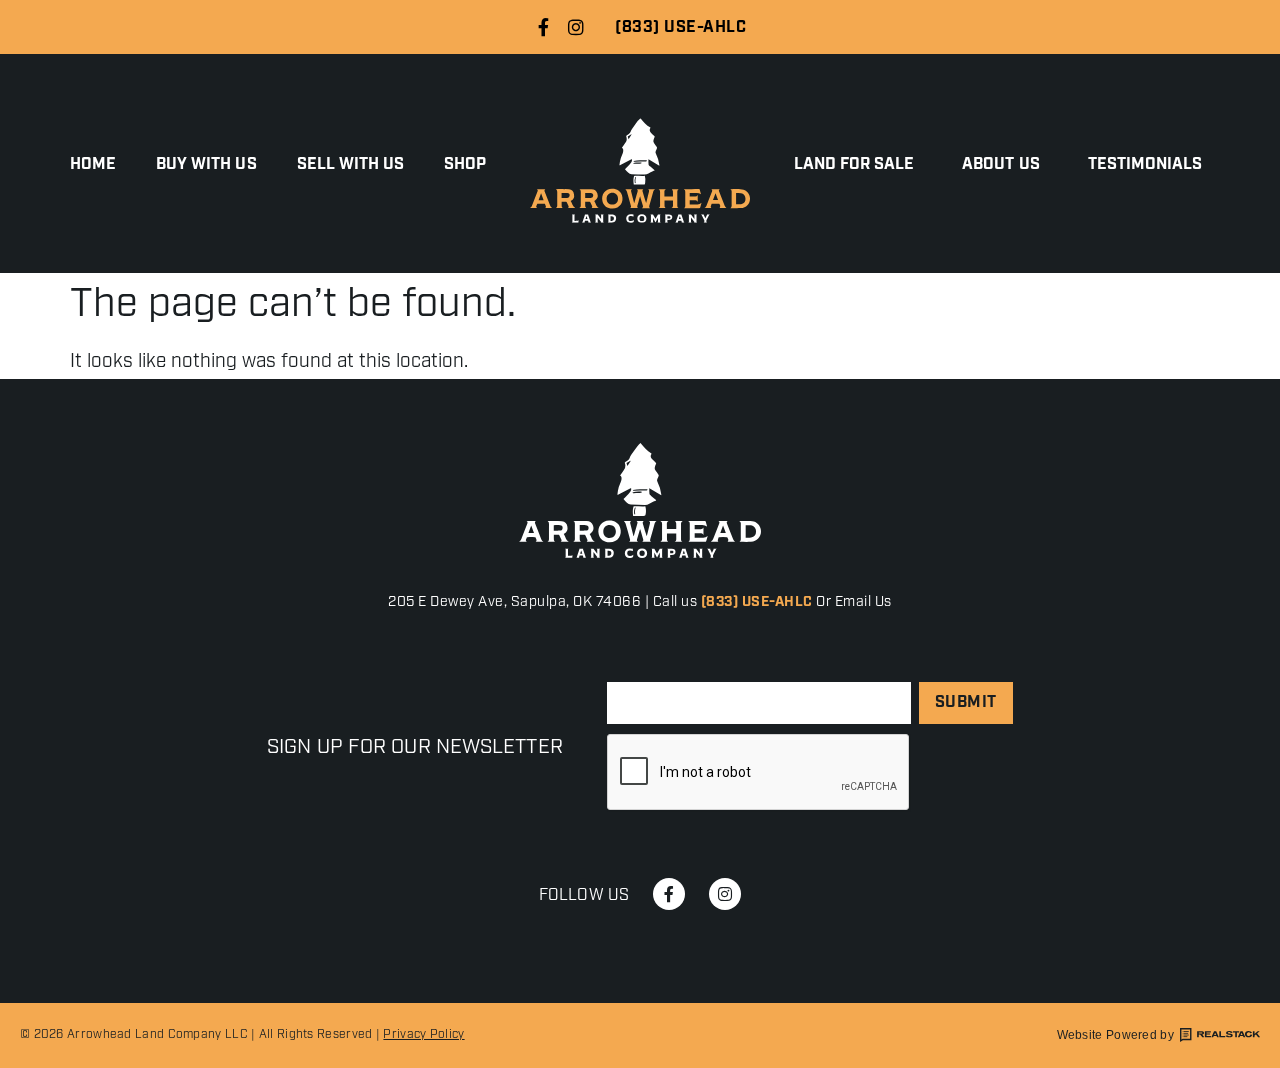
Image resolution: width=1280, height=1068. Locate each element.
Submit (966, 702)
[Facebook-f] (543, 27)
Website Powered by (1115, 1035)
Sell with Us (351, 165)
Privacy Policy (423, 1034)
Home (93, 165)
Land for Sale (854, 165)
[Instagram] (576, 27)
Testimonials (1145, 165)
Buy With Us (206, 165)
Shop (465, 165)
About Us (1000, 165)
